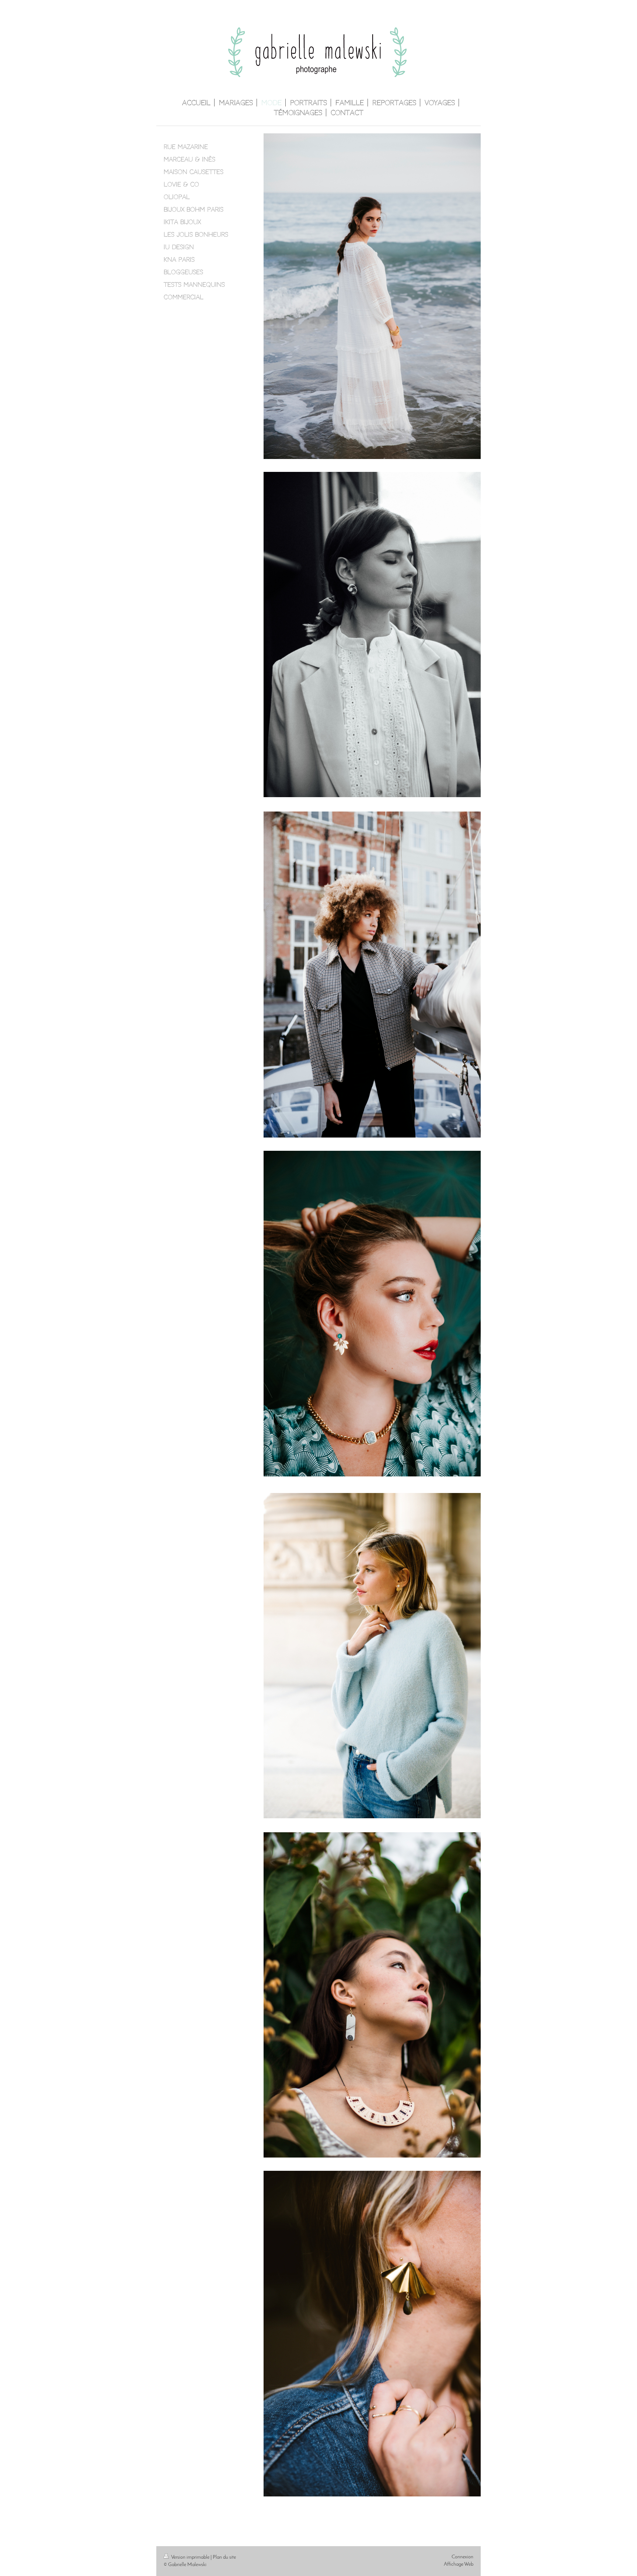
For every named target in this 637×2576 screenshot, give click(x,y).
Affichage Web (459, 2564)
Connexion (462, 2557)
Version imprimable (190, 2557)
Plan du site (224, 2557)
